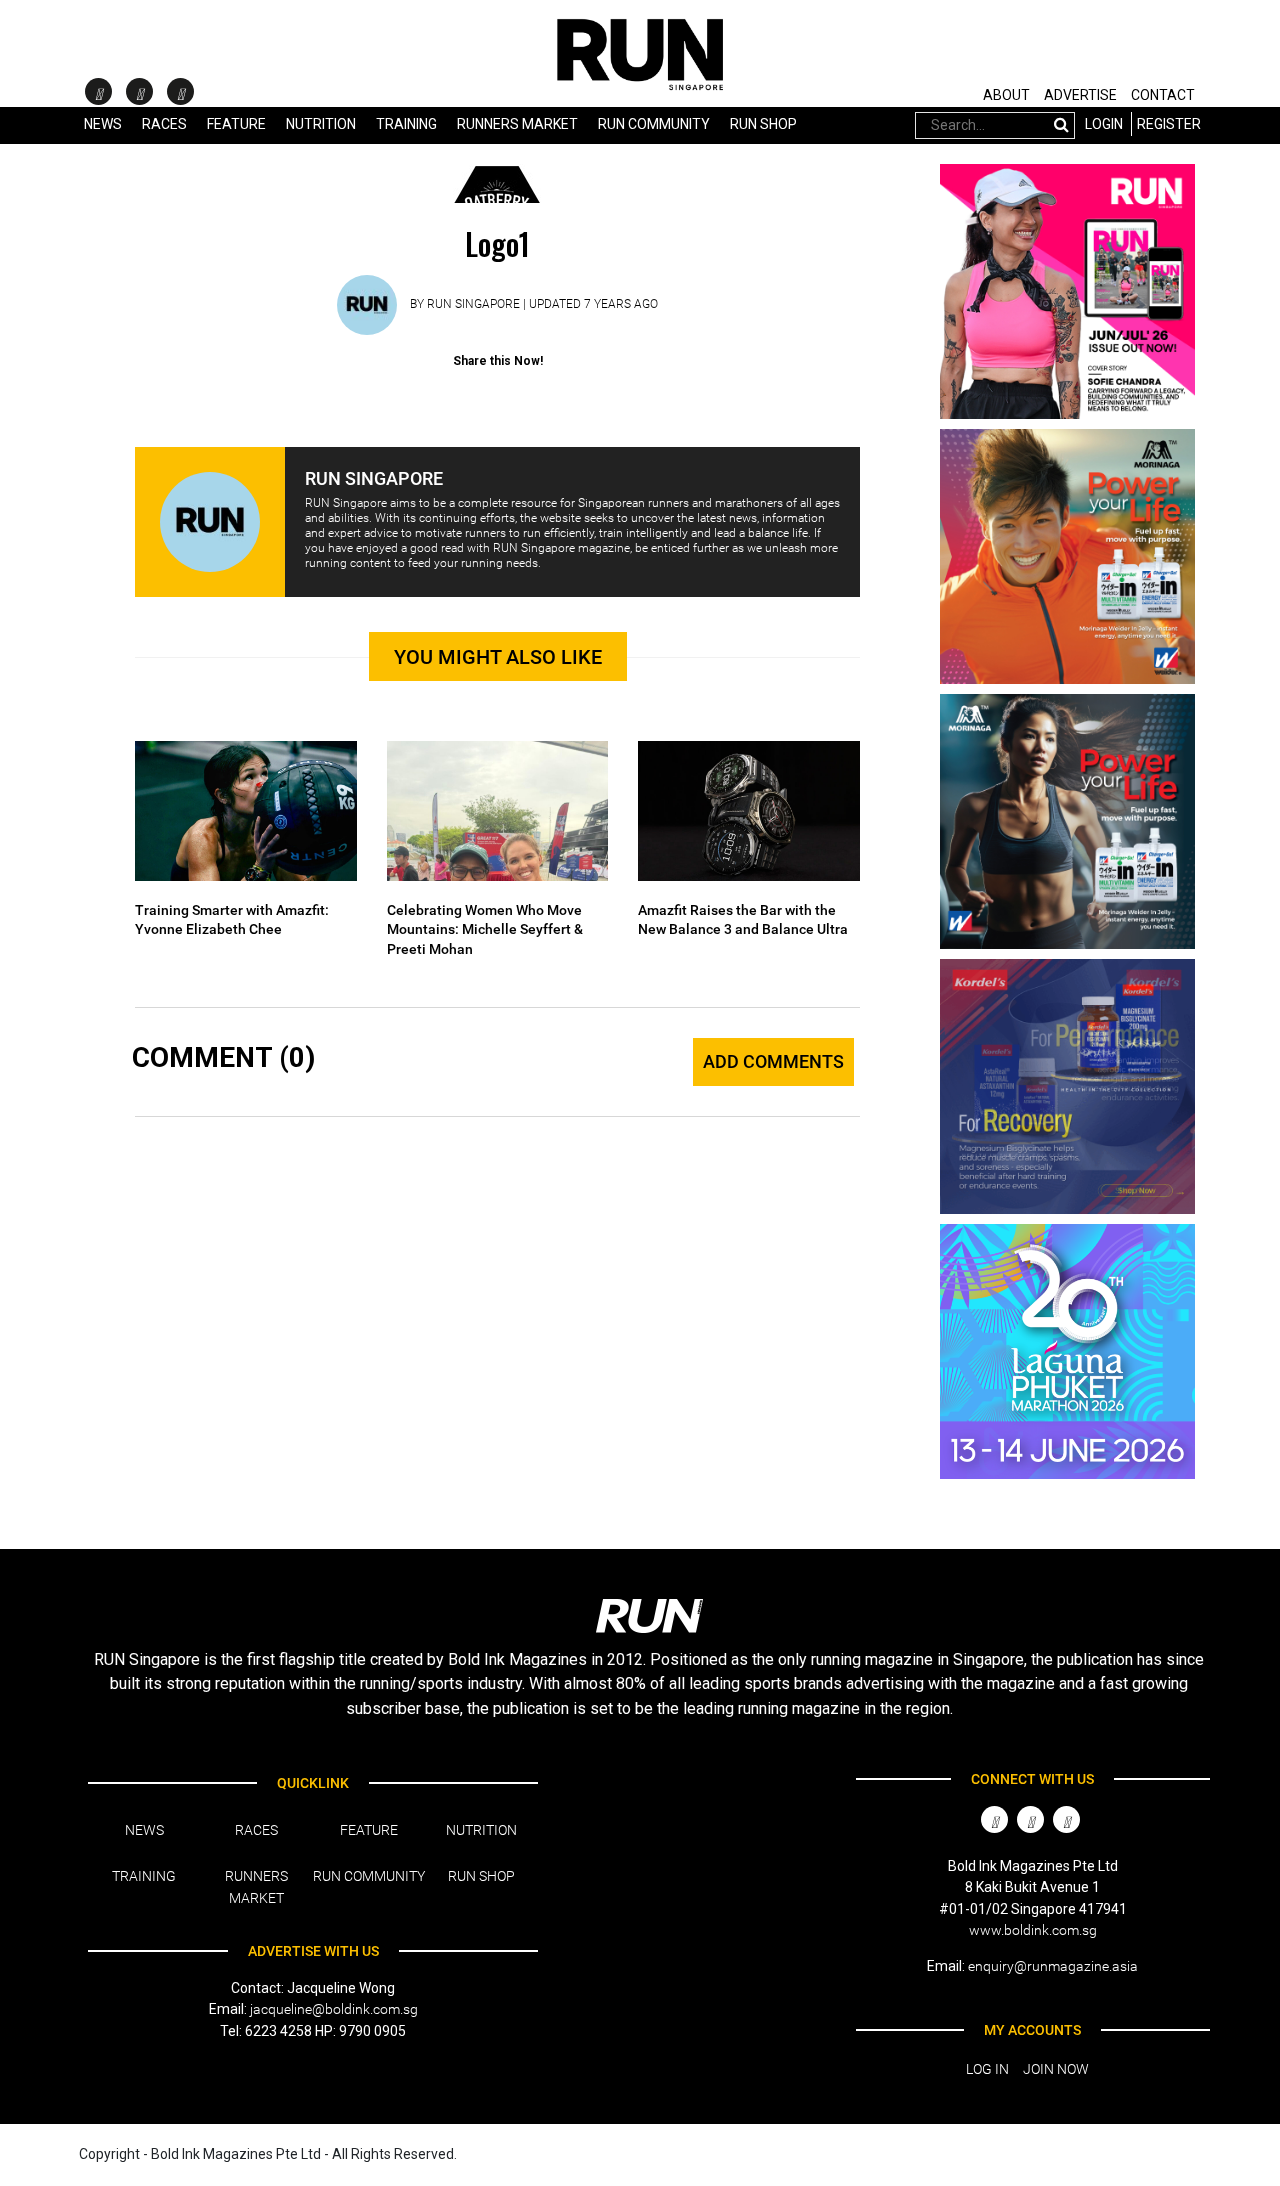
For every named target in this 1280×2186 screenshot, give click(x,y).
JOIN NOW (1056, 2069)
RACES (256, 1830)
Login (1104, 124)
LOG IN (987, 2069)
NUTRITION (321, 124)
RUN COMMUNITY (654, 124)
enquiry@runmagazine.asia (1053, 1966)
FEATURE (236, 124)
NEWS (103, 124)
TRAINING (406, 124)
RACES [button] (164, 124)
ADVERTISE (1080, 95)
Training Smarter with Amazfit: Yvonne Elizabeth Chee (232, 920)
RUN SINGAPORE (473, 304)
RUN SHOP (763, 124)
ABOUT (1006, 95)
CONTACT (1163, 95)
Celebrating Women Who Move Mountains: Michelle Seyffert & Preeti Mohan (485, 929)
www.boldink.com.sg (1033, 1930)
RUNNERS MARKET (517, 124)
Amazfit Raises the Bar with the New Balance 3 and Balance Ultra (743, 920)
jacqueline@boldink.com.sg (334, 2009)
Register (1169, 124)
